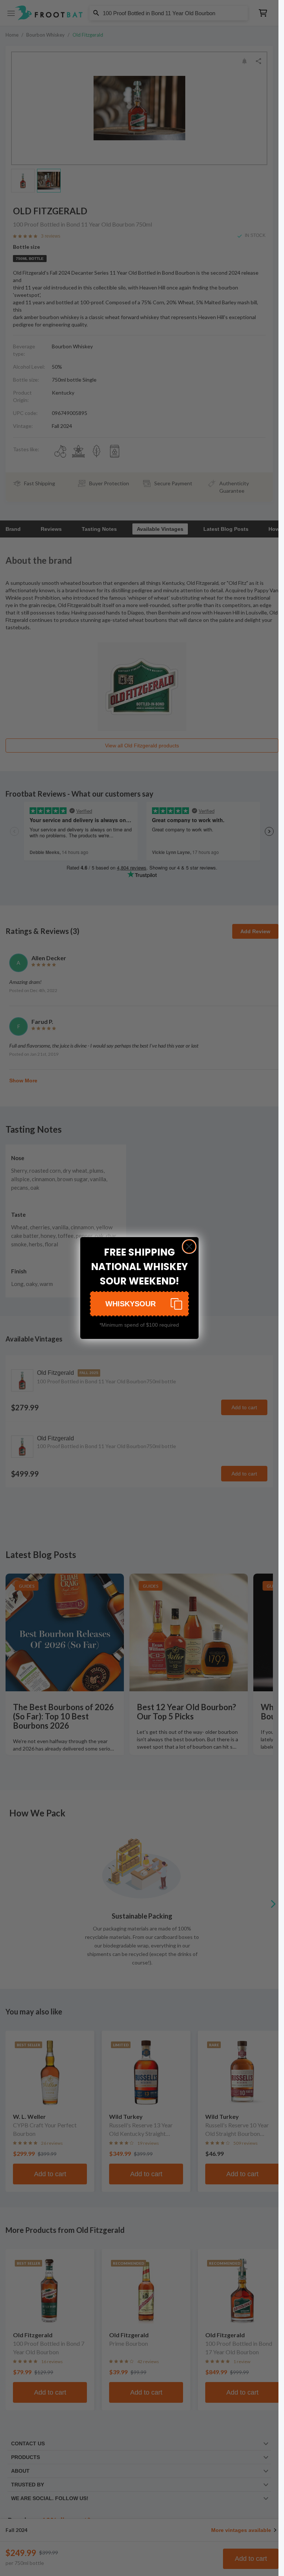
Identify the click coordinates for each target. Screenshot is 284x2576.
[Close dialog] (189, 1247)
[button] (139, 1304)
